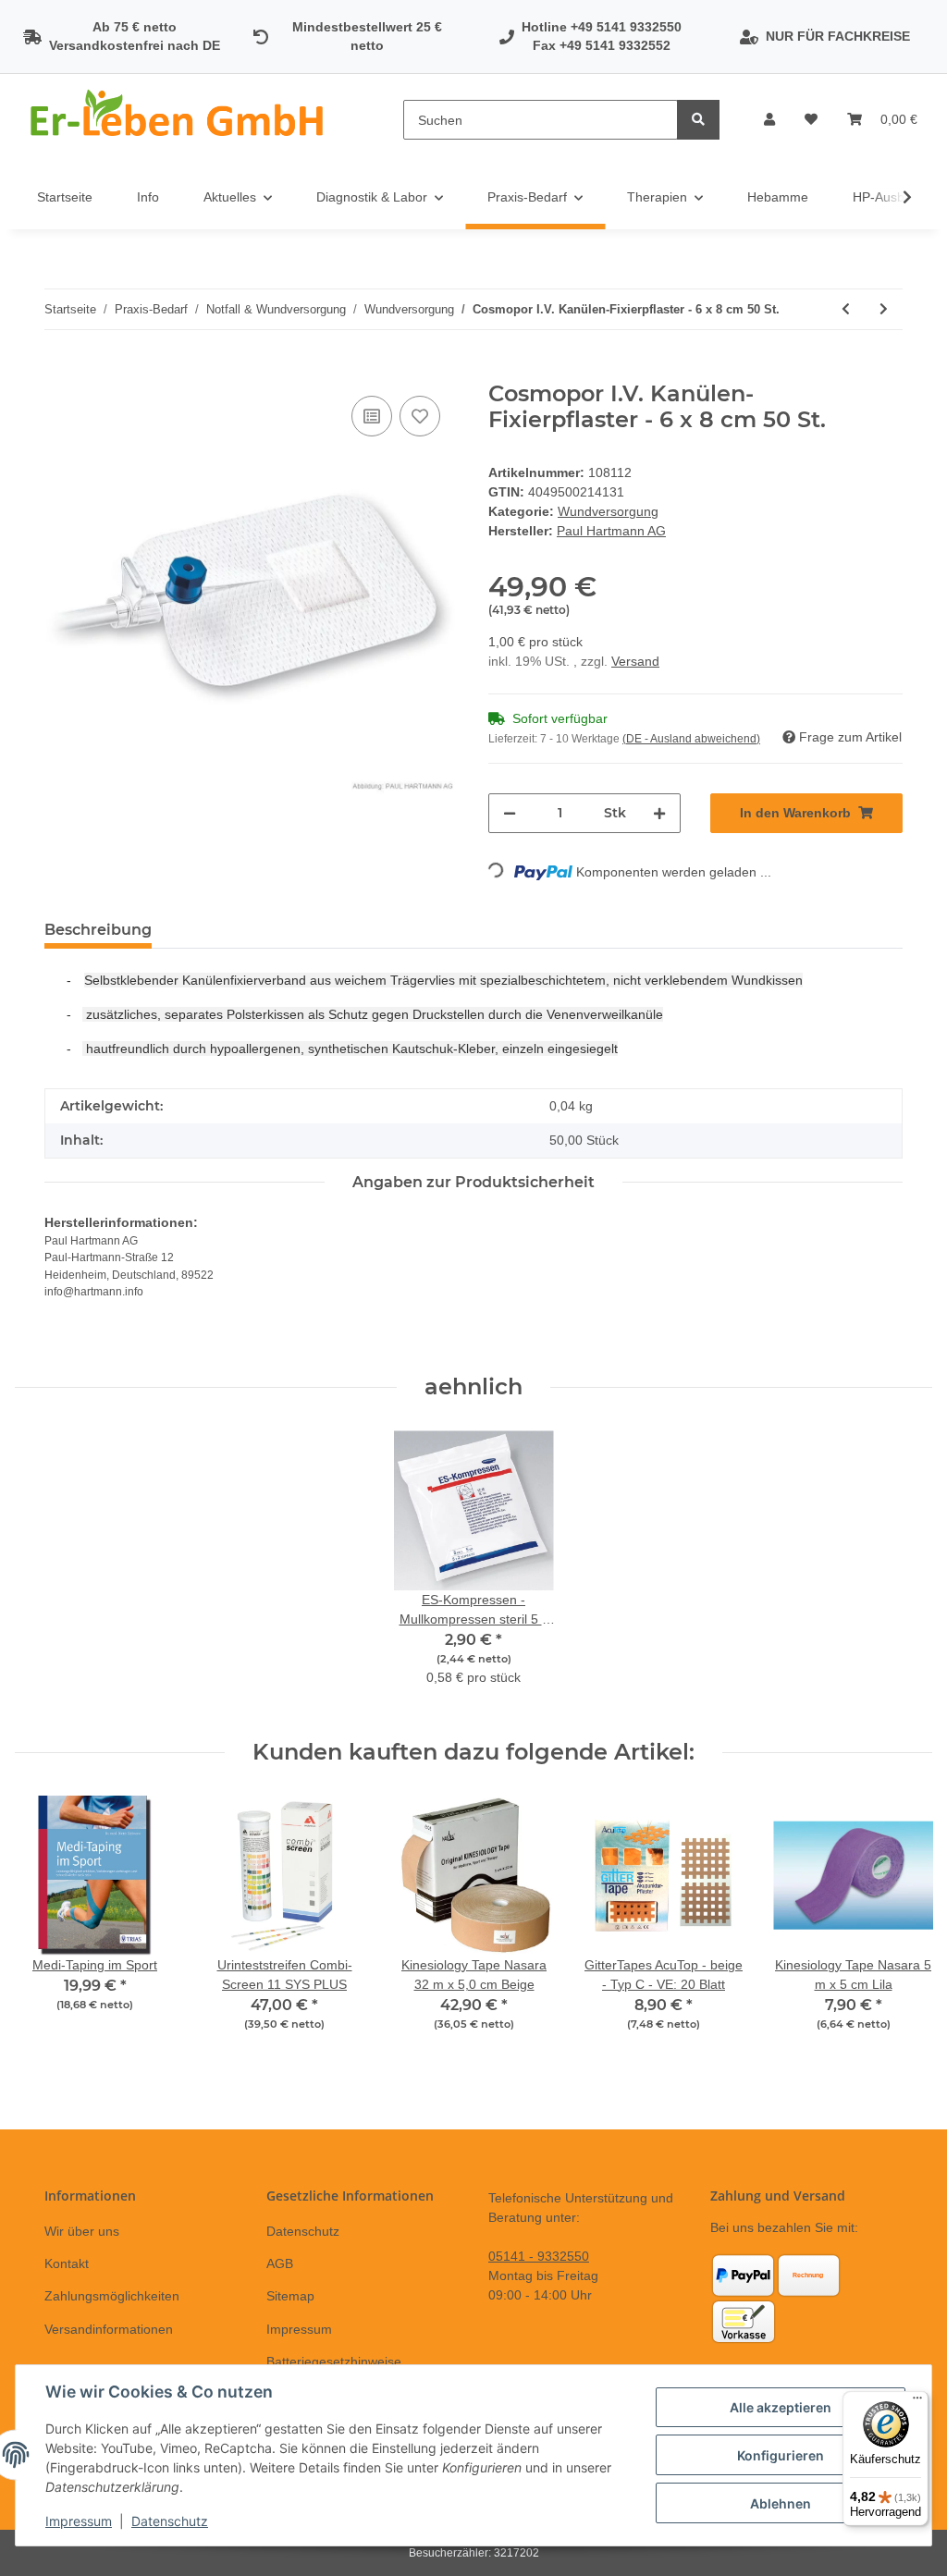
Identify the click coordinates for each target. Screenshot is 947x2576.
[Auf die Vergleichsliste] (372, 416)
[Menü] (917, 2402)
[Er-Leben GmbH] (179, 120)
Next (902, 1926)
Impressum (299, 2329)
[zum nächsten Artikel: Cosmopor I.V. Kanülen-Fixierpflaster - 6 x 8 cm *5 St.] (884, 309)
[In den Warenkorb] (59, 371)
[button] (769, 120)
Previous (46, 1926)
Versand (635, 661)
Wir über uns (82, 2231)
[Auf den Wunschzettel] (420, 416)
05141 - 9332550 (539, 2256)
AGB (280, 2263)
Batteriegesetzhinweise (334, 2361)
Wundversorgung (608, 511)
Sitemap (290, 2296)
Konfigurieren (781, 2455)
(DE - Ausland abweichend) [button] (691, 739)
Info (148, 197)
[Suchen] (698, 120)
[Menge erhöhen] (659, 813)
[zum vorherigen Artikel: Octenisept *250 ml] (846, 309)
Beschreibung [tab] (98, 930)
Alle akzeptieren (781, 2407)
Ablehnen (781, 2503)
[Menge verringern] (510, 813)
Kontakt (67, 2263)
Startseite (65, 197)
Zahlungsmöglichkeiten (112, 2296)
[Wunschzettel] (811, 120)
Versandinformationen (109, 2329)
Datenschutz (303, 2231)
